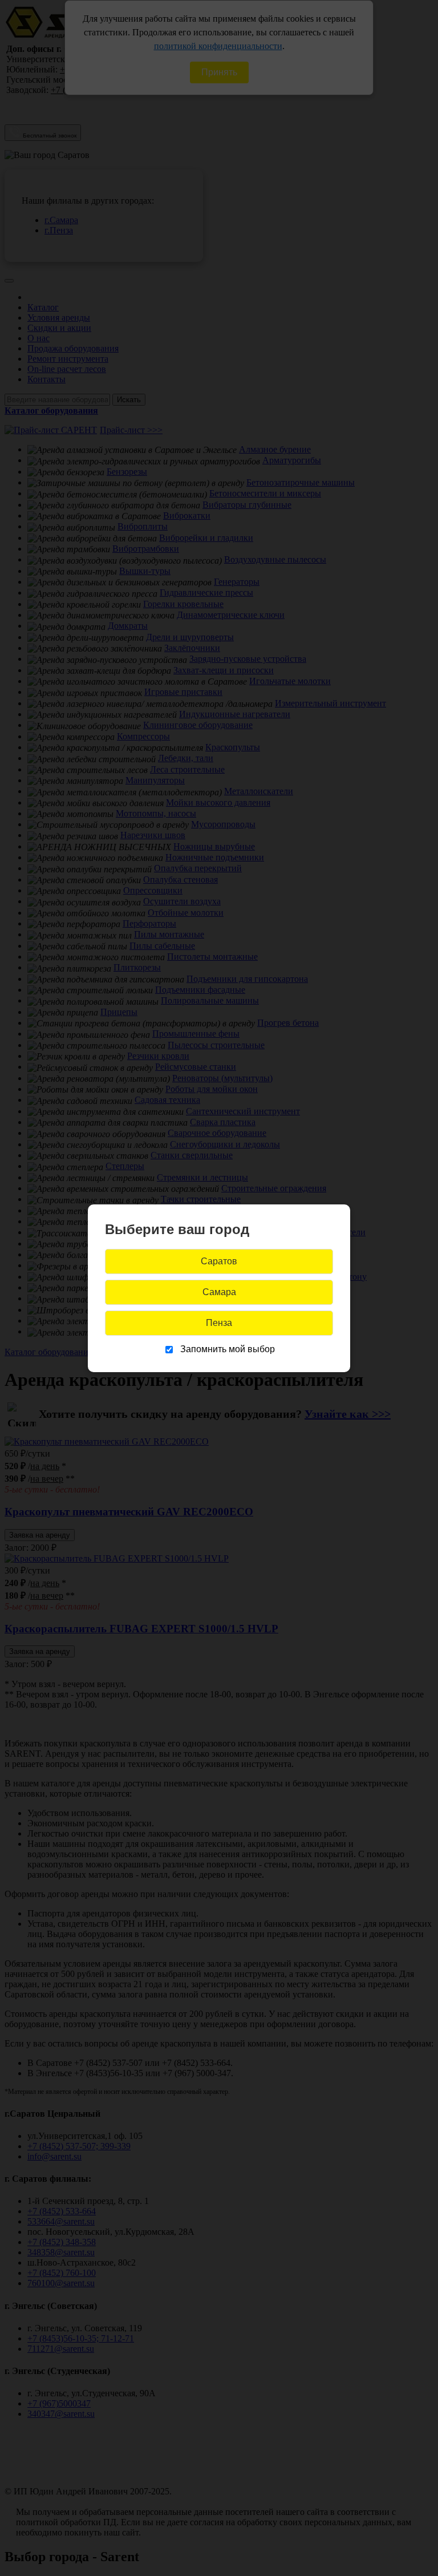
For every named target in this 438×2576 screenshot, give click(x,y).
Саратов (219, 1261)
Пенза (219, 1323)
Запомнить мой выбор (228, 1349)
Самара (219, 1292)
